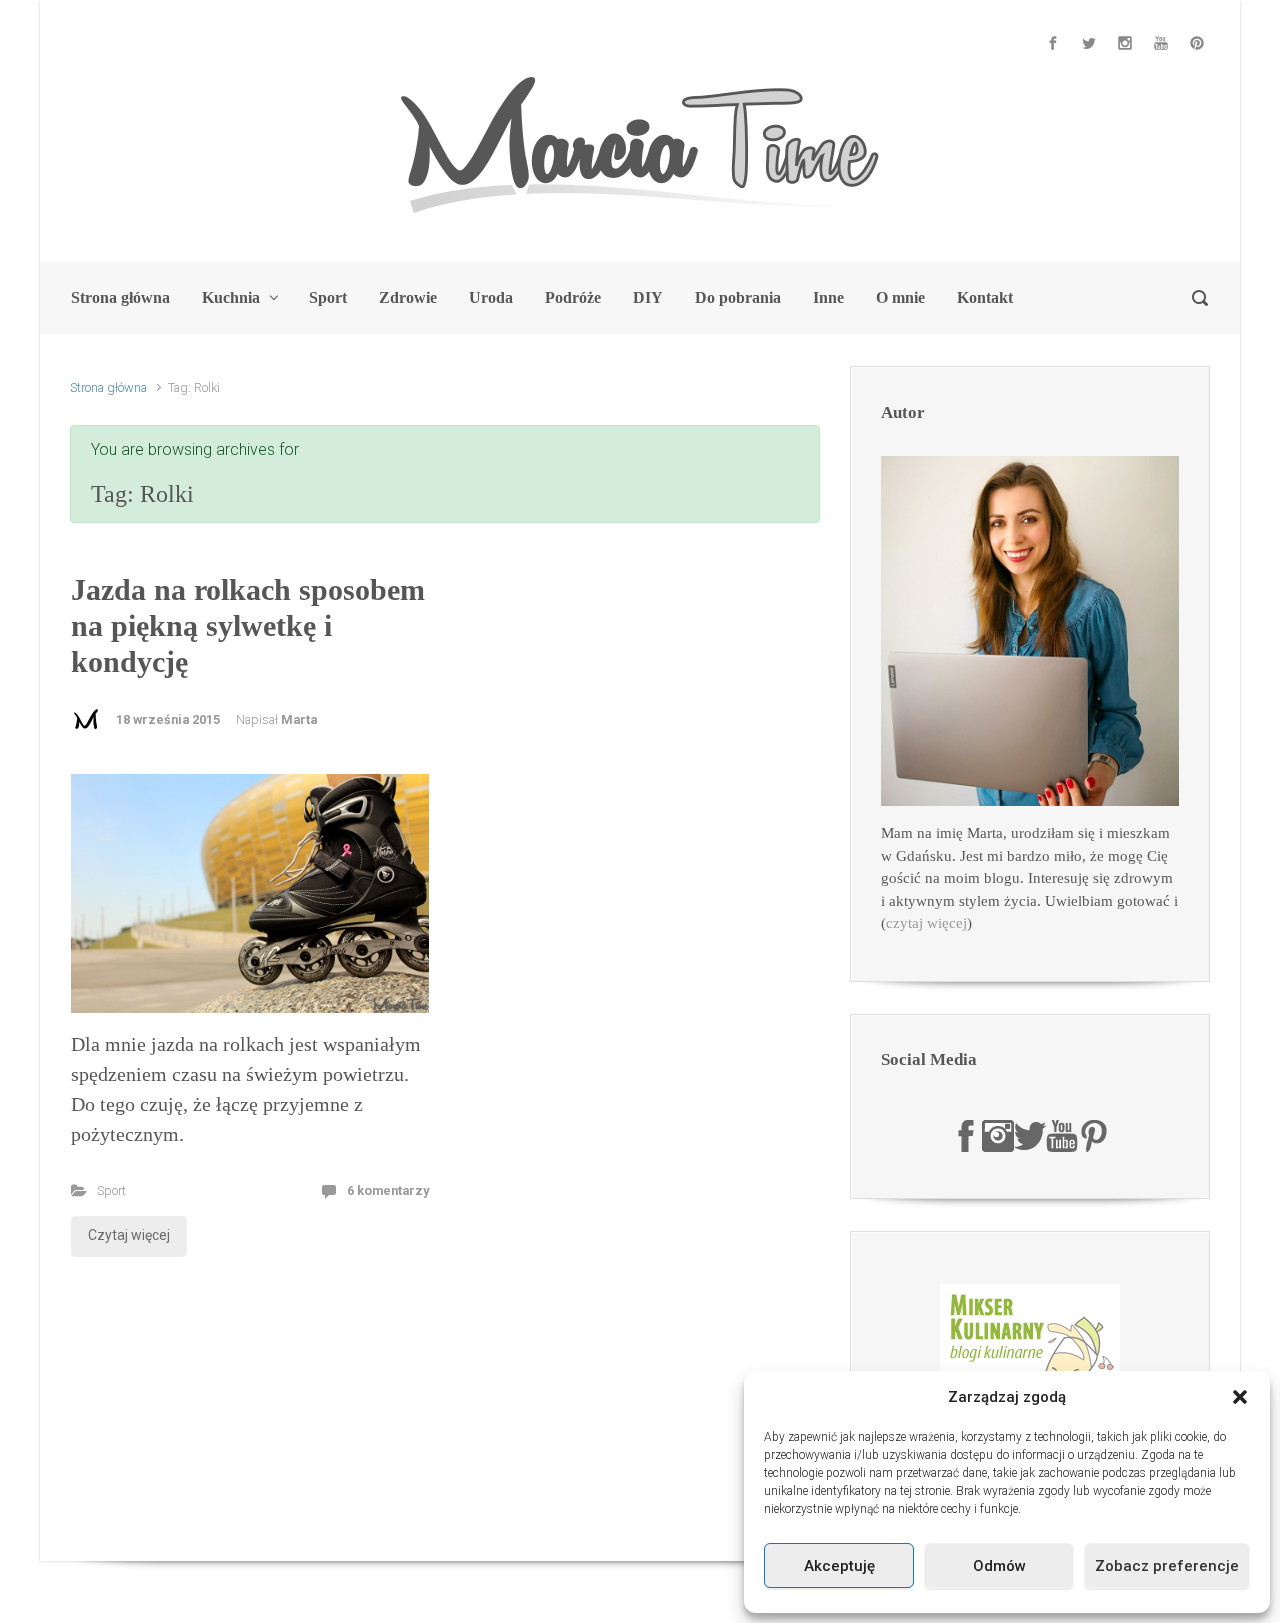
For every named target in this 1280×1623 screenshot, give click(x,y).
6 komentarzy (388, 1190)
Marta (299, 719)
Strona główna (108, 387)
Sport (111, 1190)
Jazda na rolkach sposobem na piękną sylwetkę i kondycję (248, 625)
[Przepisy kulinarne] (1030, 1357)
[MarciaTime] (966, 1134)
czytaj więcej (926, 923)
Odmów (999, 1566)
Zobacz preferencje (1167, 1566)
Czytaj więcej (129, 1235)
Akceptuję (839, 1566)
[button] (1240, 1397)
